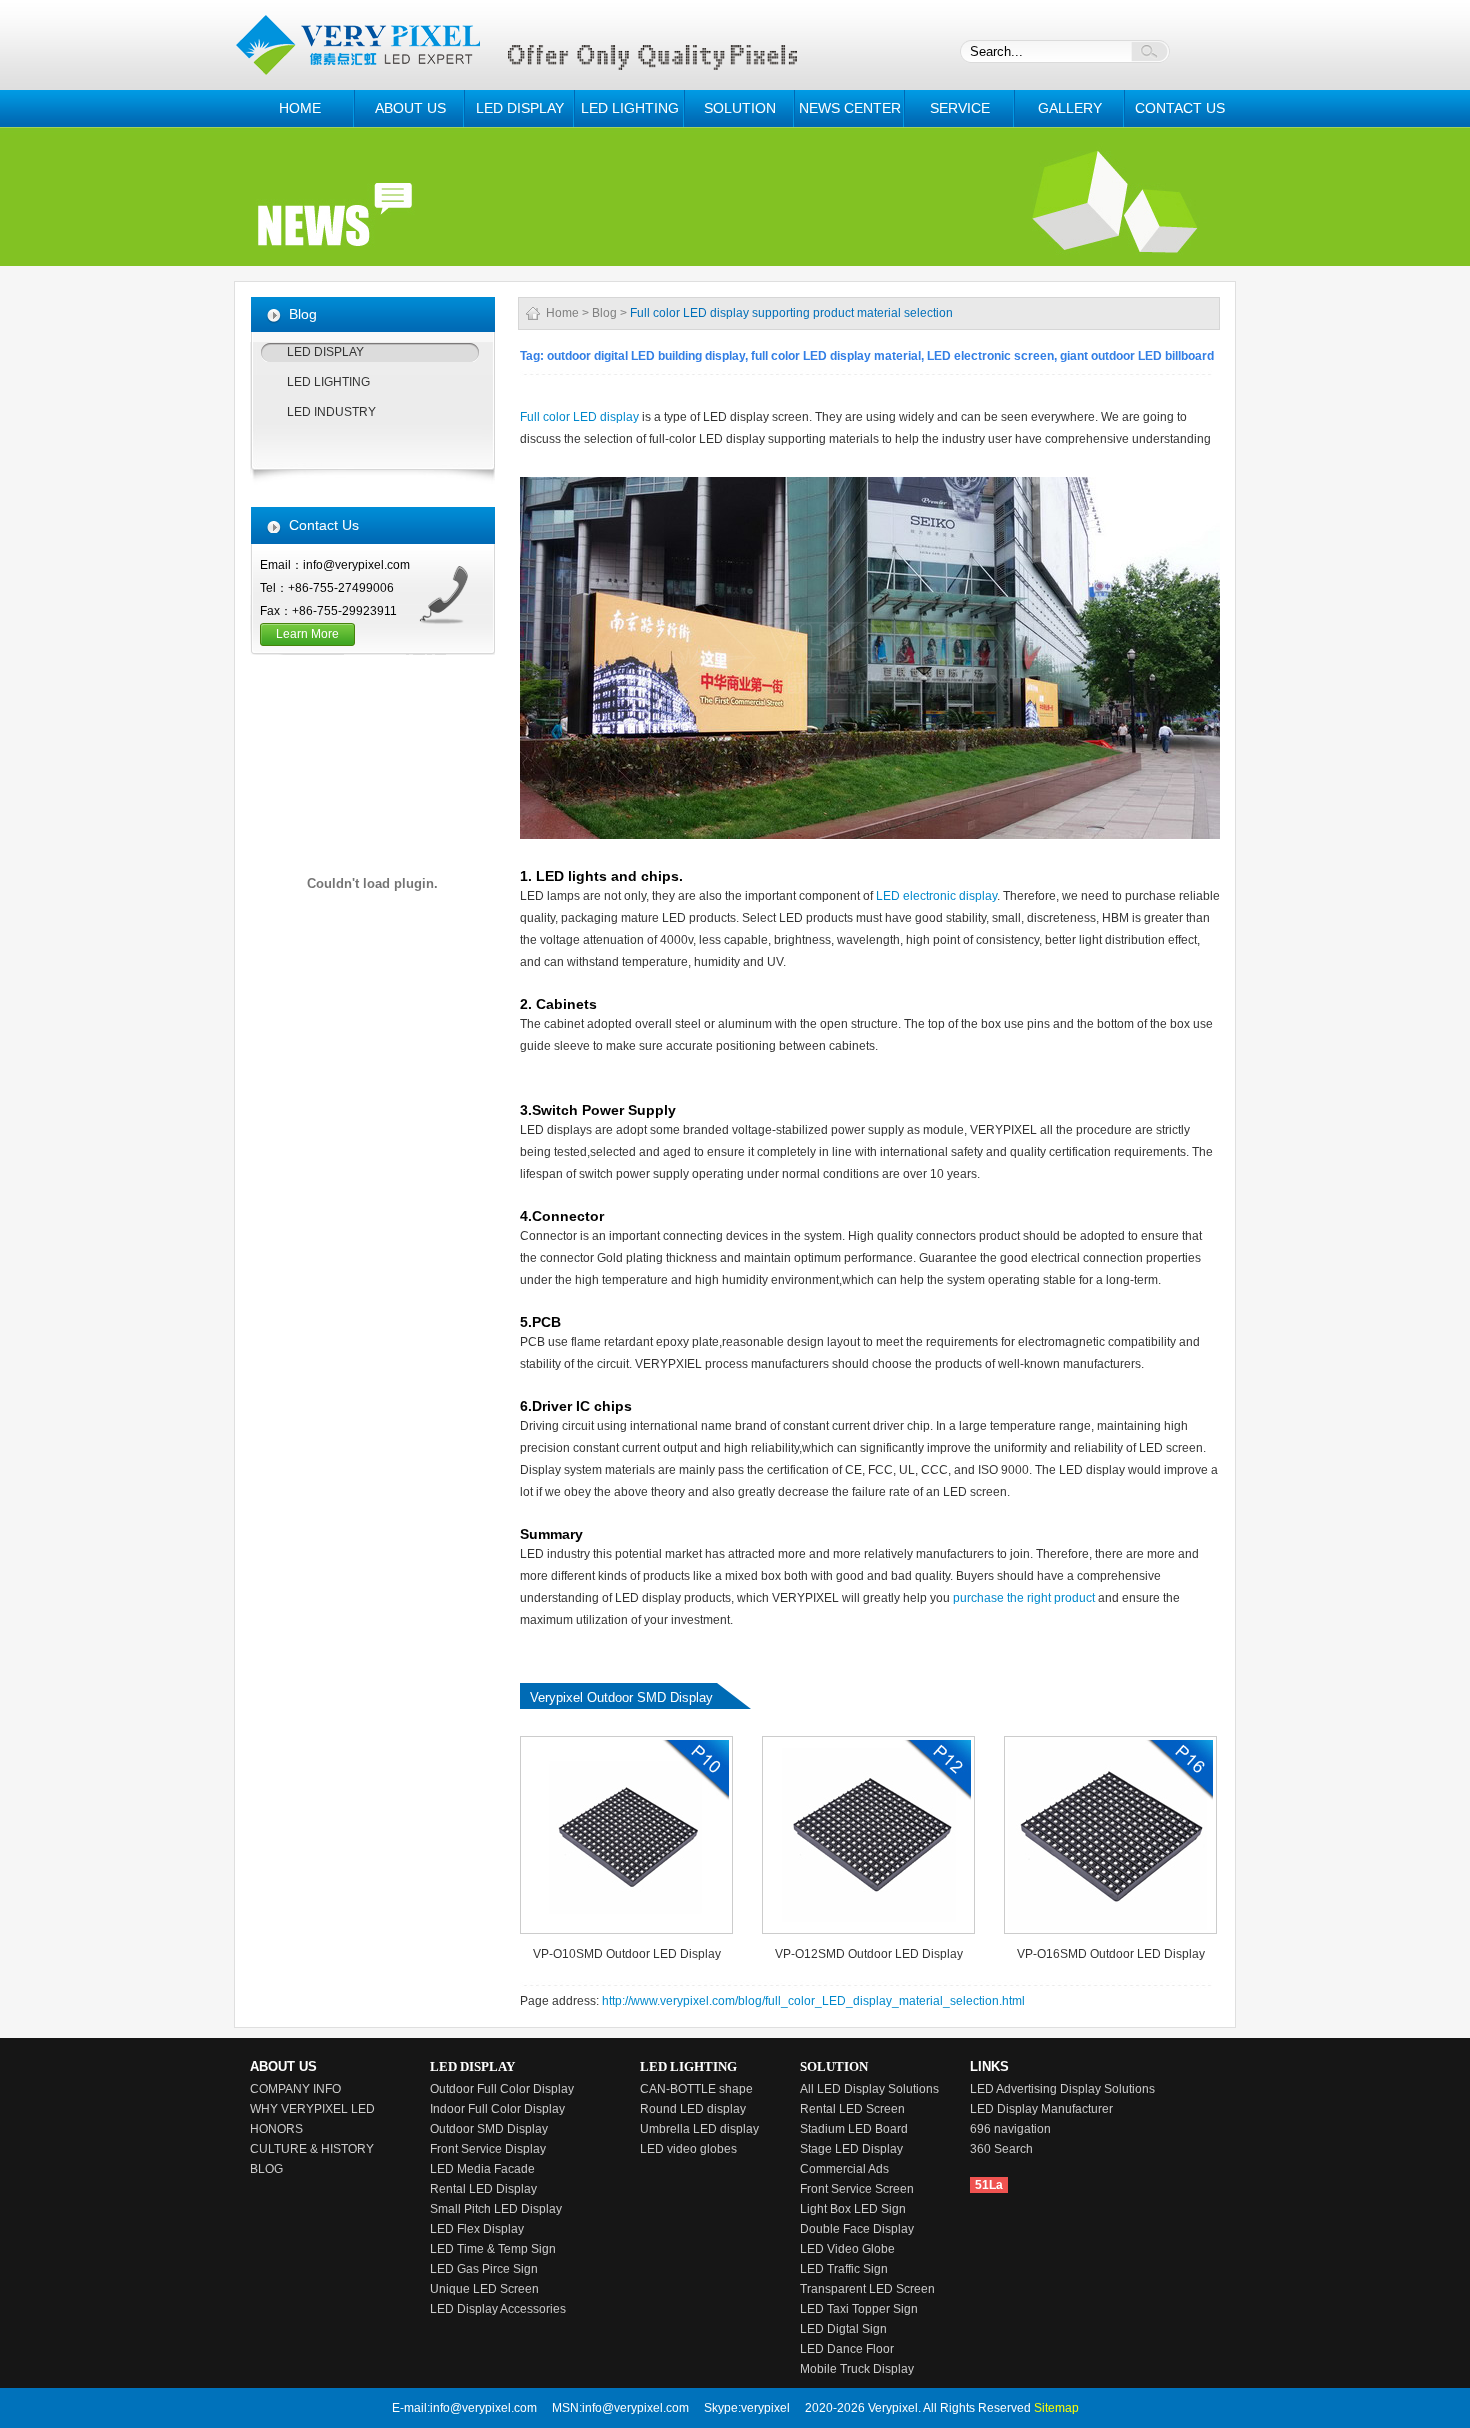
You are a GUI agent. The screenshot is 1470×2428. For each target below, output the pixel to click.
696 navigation (1010, 2129)
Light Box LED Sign (853, 2209)
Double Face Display (857, 2229)
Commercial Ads (844, 2169)
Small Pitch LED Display (496, 2209)
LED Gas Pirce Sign (484, 2269)
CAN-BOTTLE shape (696, 2089)
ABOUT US (410, 108)
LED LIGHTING (630, 108)
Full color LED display (579, 417)
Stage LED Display (851, 2149)
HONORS (276, 2129)
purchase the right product (1025, 1598)
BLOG (266, 2169)
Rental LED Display (483, 2189)
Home (562, 313)
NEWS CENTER (850, 108)
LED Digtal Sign (843, 2329)
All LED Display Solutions (869, 2089)
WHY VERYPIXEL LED (312, 2109)
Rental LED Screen (852, 2109)
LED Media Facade (482, 2169)
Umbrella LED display (699, 2129)
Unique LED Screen (484, 2289)
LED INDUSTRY (331, 412)
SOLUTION (740, 108)
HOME (300, 108)
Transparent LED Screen (867, 2289)
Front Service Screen (857, 2189)
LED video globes (688, 2149)
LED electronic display (936, 896)
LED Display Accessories (498, 2309)
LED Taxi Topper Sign (859, 2309)
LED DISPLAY (520, 108)
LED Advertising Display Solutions (1062, 2089)
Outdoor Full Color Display (502, 2089)
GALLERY (1070, 108)
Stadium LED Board (854, 2129)
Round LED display (693, 2109)
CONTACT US (1180, 108)
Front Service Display (488, 2149)
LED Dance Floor (847, 2349)
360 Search (1001, 2149)
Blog (604, 313)
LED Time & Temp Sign (493, 2249)
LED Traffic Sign (844, 2269)
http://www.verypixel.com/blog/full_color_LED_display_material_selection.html (813, 2001)
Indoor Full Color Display (497, 2109)
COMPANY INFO (295, 2089)
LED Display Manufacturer (1041, 2109)
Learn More (307, 634)
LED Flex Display (477, 2229)
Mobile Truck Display (857, 2369)
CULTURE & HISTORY (312, 2149)
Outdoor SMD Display (489, 2129)
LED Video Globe (847, 2249)
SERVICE (960, 108)
